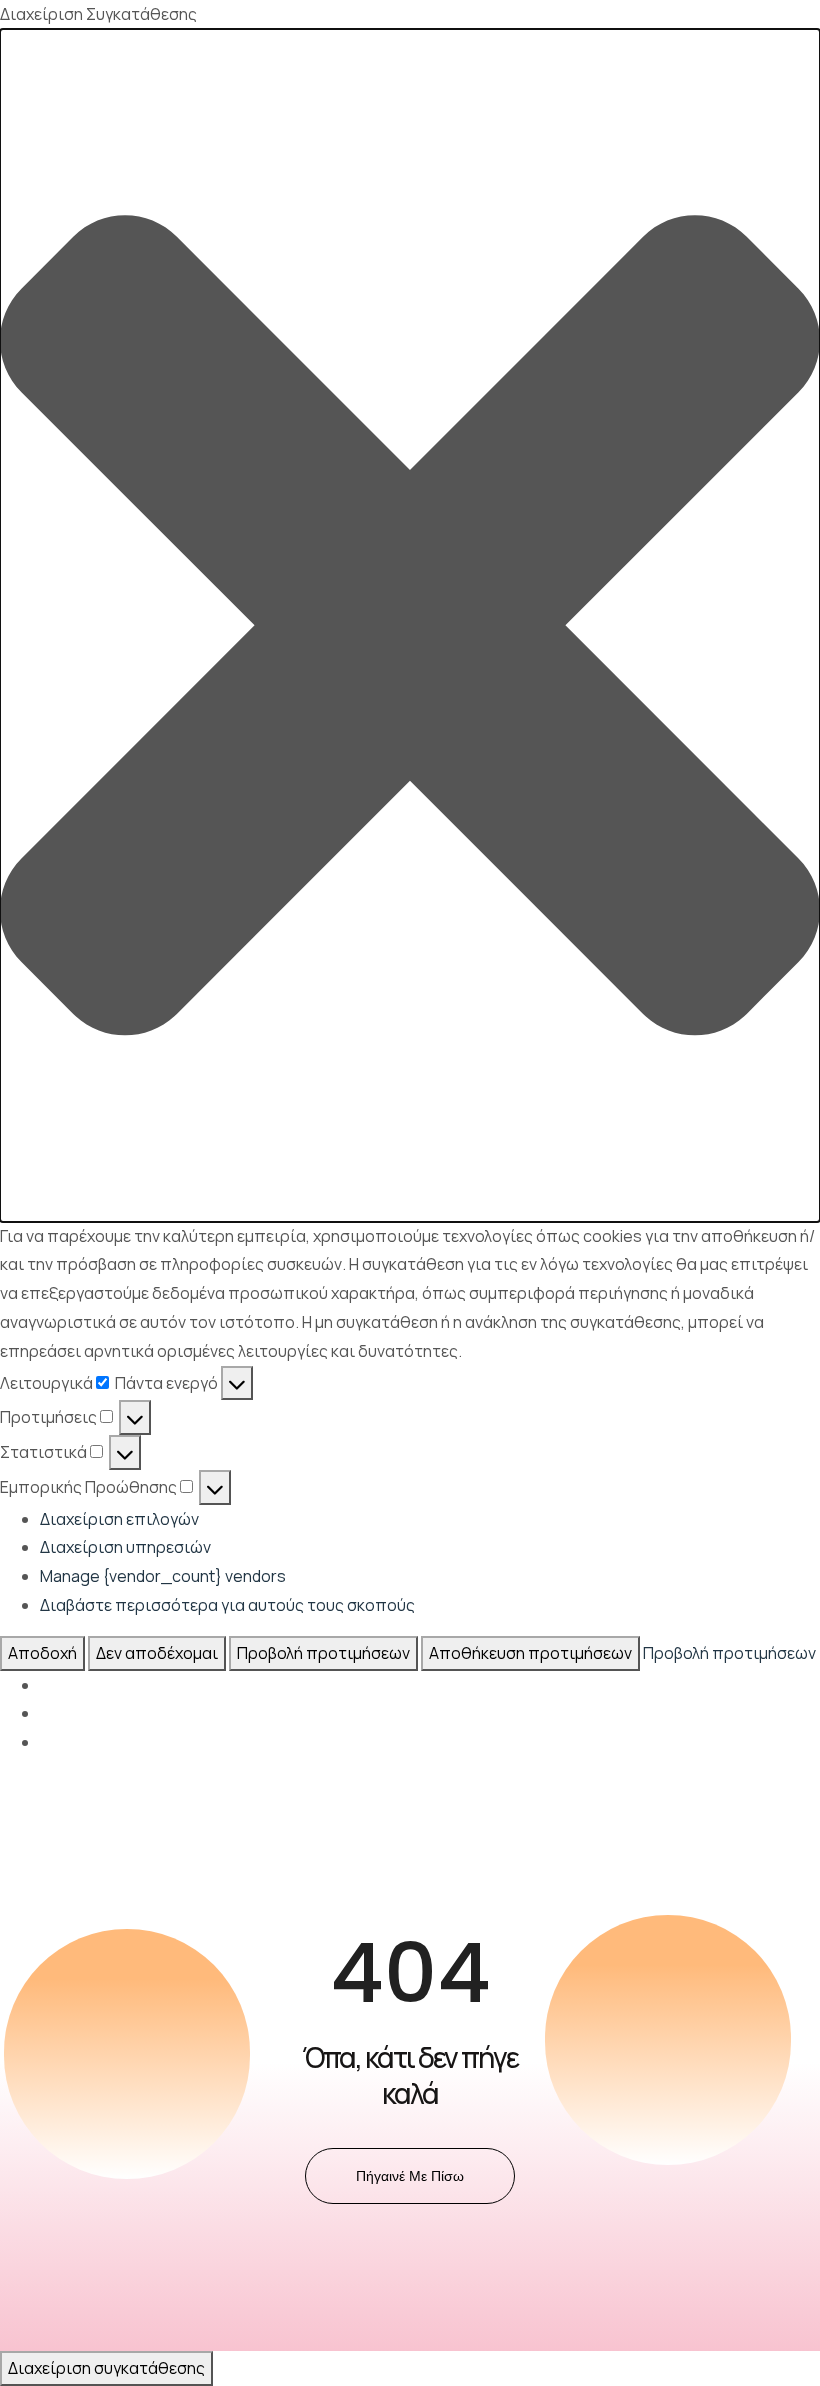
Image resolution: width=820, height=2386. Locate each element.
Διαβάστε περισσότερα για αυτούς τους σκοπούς (227, 1605)
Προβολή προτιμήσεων (323, 1653)
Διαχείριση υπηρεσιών (125, 1547)
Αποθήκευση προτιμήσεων (530, 1653)
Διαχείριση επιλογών (119, 1519)
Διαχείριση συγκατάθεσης (106, 2368)
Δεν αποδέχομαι (157, 1653)
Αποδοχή (42, 1653)
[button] (410, 625)
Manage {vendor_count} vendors (163, 1576)
